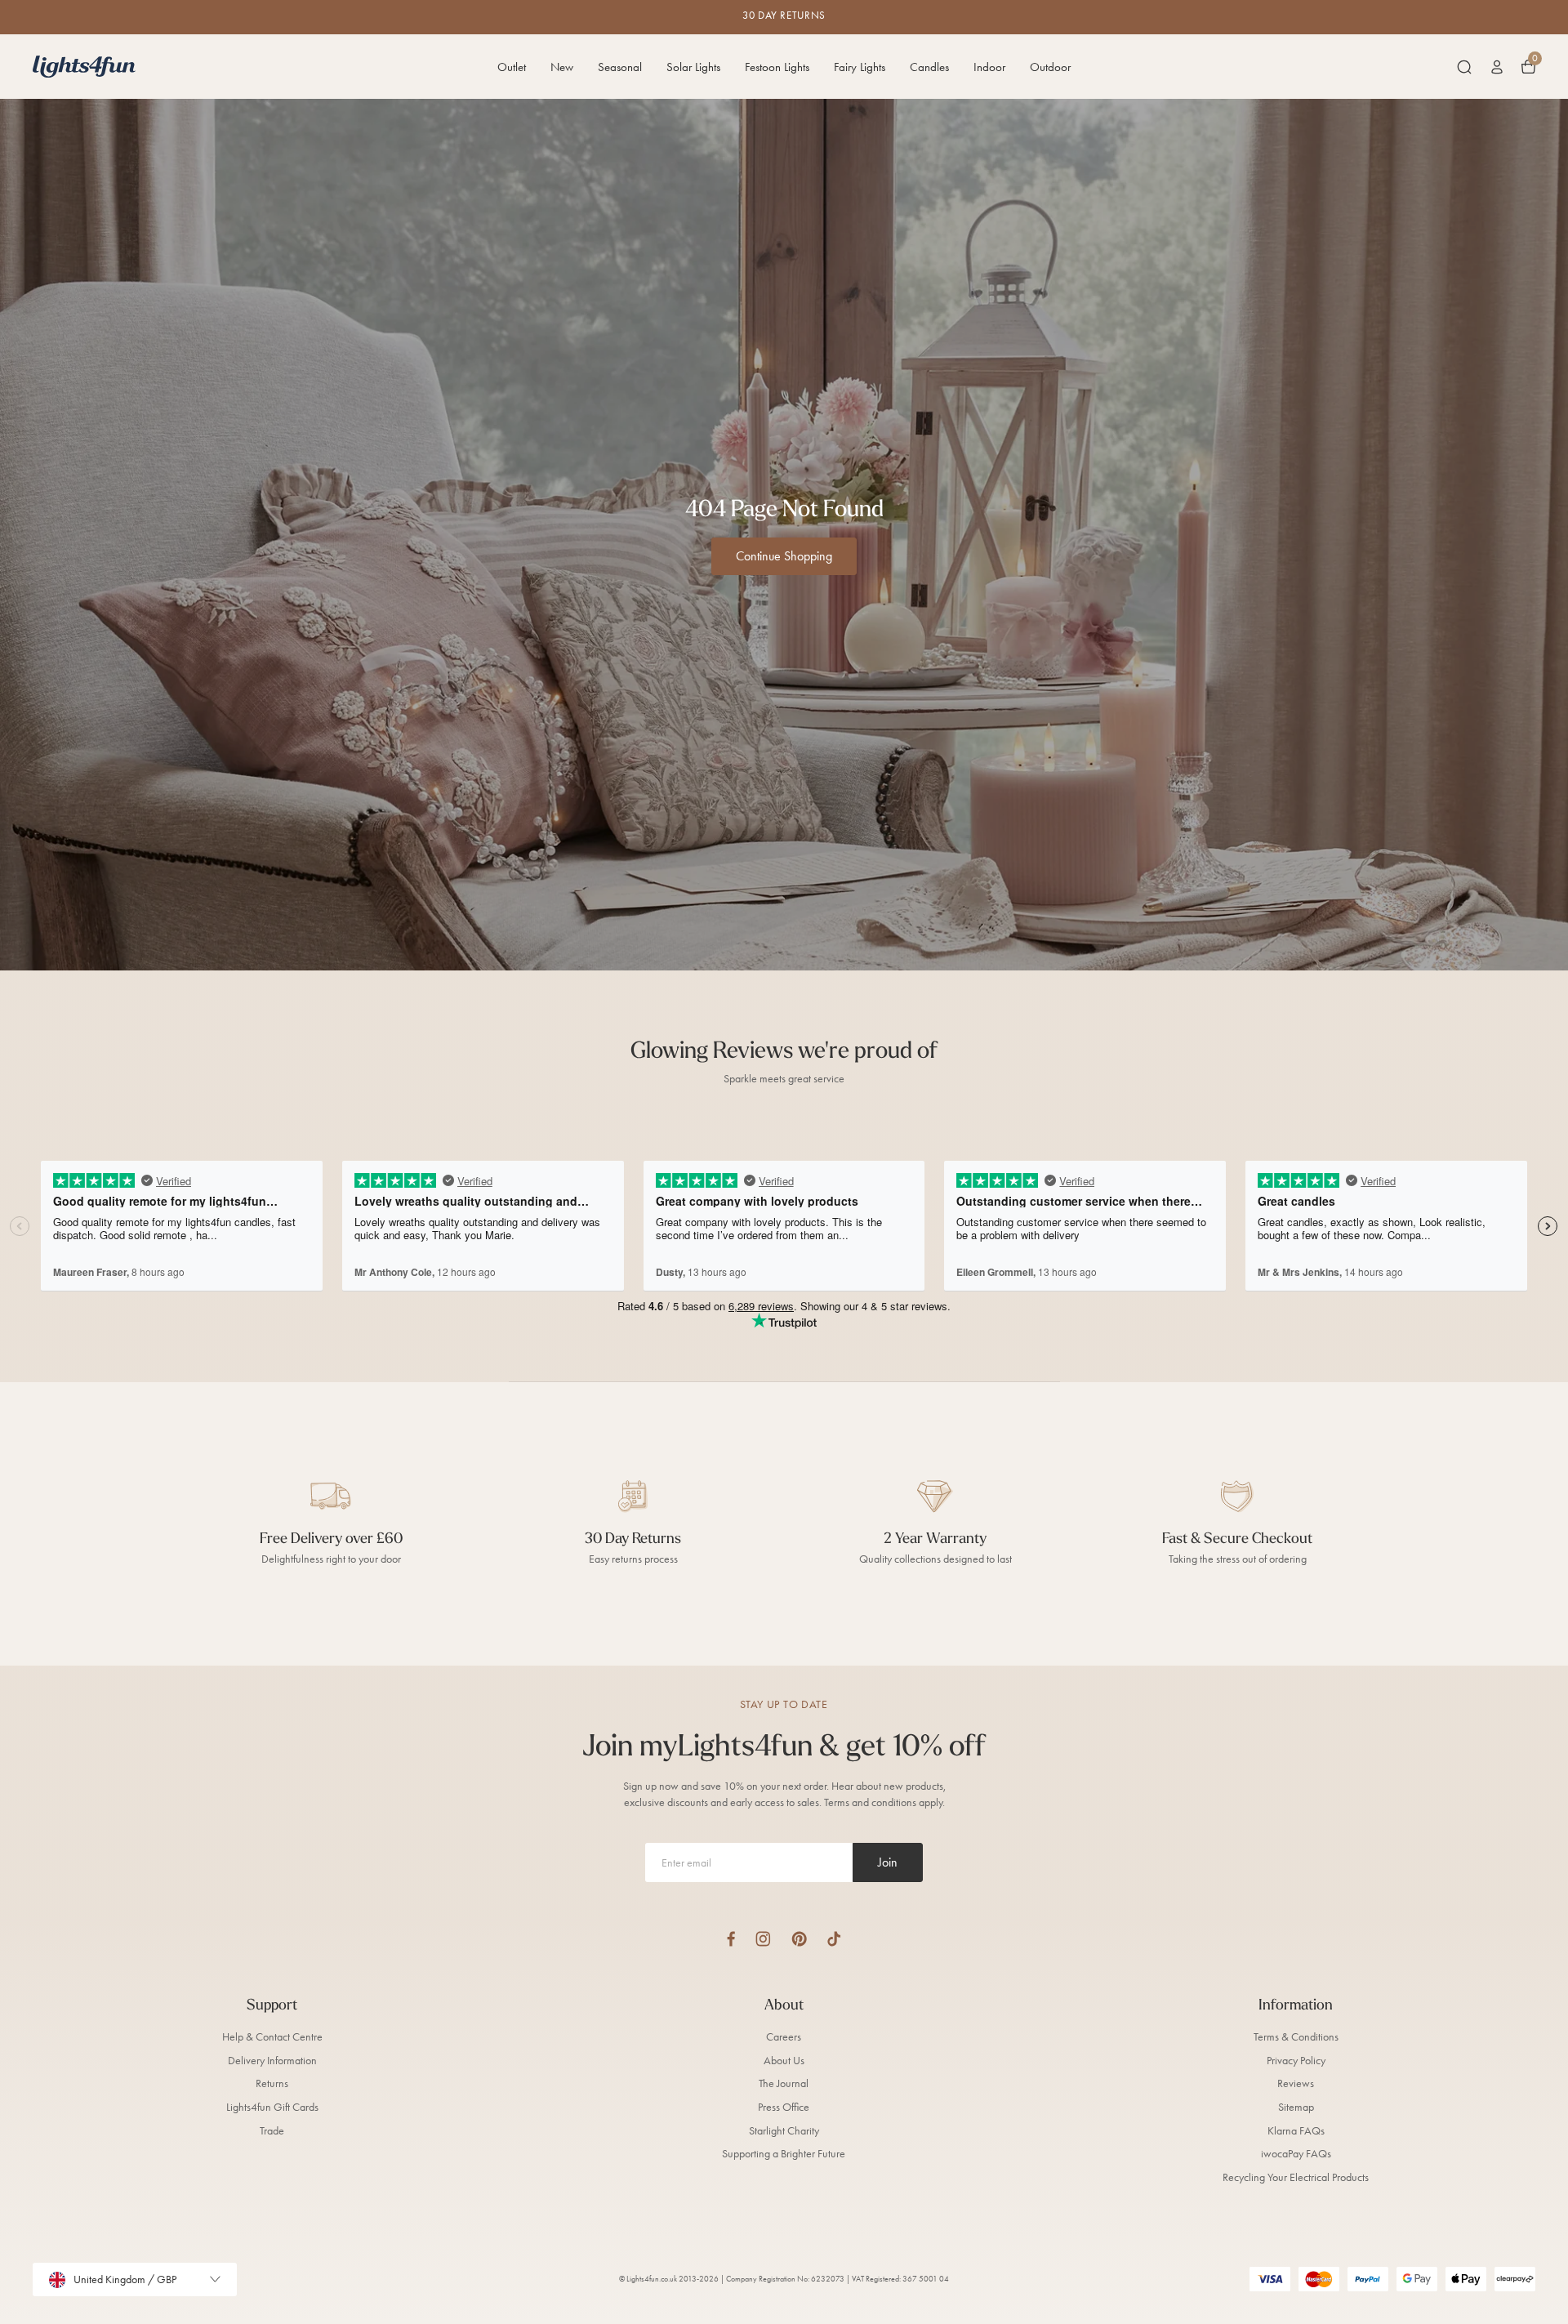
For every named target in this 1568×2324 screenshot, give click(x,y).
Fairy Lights (860, 67)
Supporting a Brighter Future (784, 2154)
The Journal (784, 2083)
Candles (929, 67)
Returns (272, 2083)
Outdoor (1050, 67)
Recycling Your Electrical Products (1296, 2177)
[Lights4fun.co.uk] (84, 67)
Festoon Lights (777, 67)
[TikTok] (834, 1939)
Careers (784, 2037)
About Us (784, 2061)
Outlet (512, 67)
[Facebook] (731, 1939)
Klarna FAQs (1296, 2131)
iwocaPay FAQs (1296, 2154)
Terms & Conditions (1296, 2037)
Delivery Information (272, 2061)
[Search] (1464, 67)
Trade (272, 2131)
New (562, 67)
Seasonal (620, 67)
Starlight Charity (784, 2131)
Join (888, 1862)
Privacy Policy (1296, 2061)
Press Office (784, 2107)
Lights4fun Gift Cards (272, 2107)
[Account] (1497, 67)
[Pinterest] (799, 1939)
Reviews (1296, 2083)
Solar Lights (693, 67)
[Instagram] (763, 1939)
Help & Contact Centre (272, 2037)
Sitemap (1296, 2107)
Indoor (989, 67)
